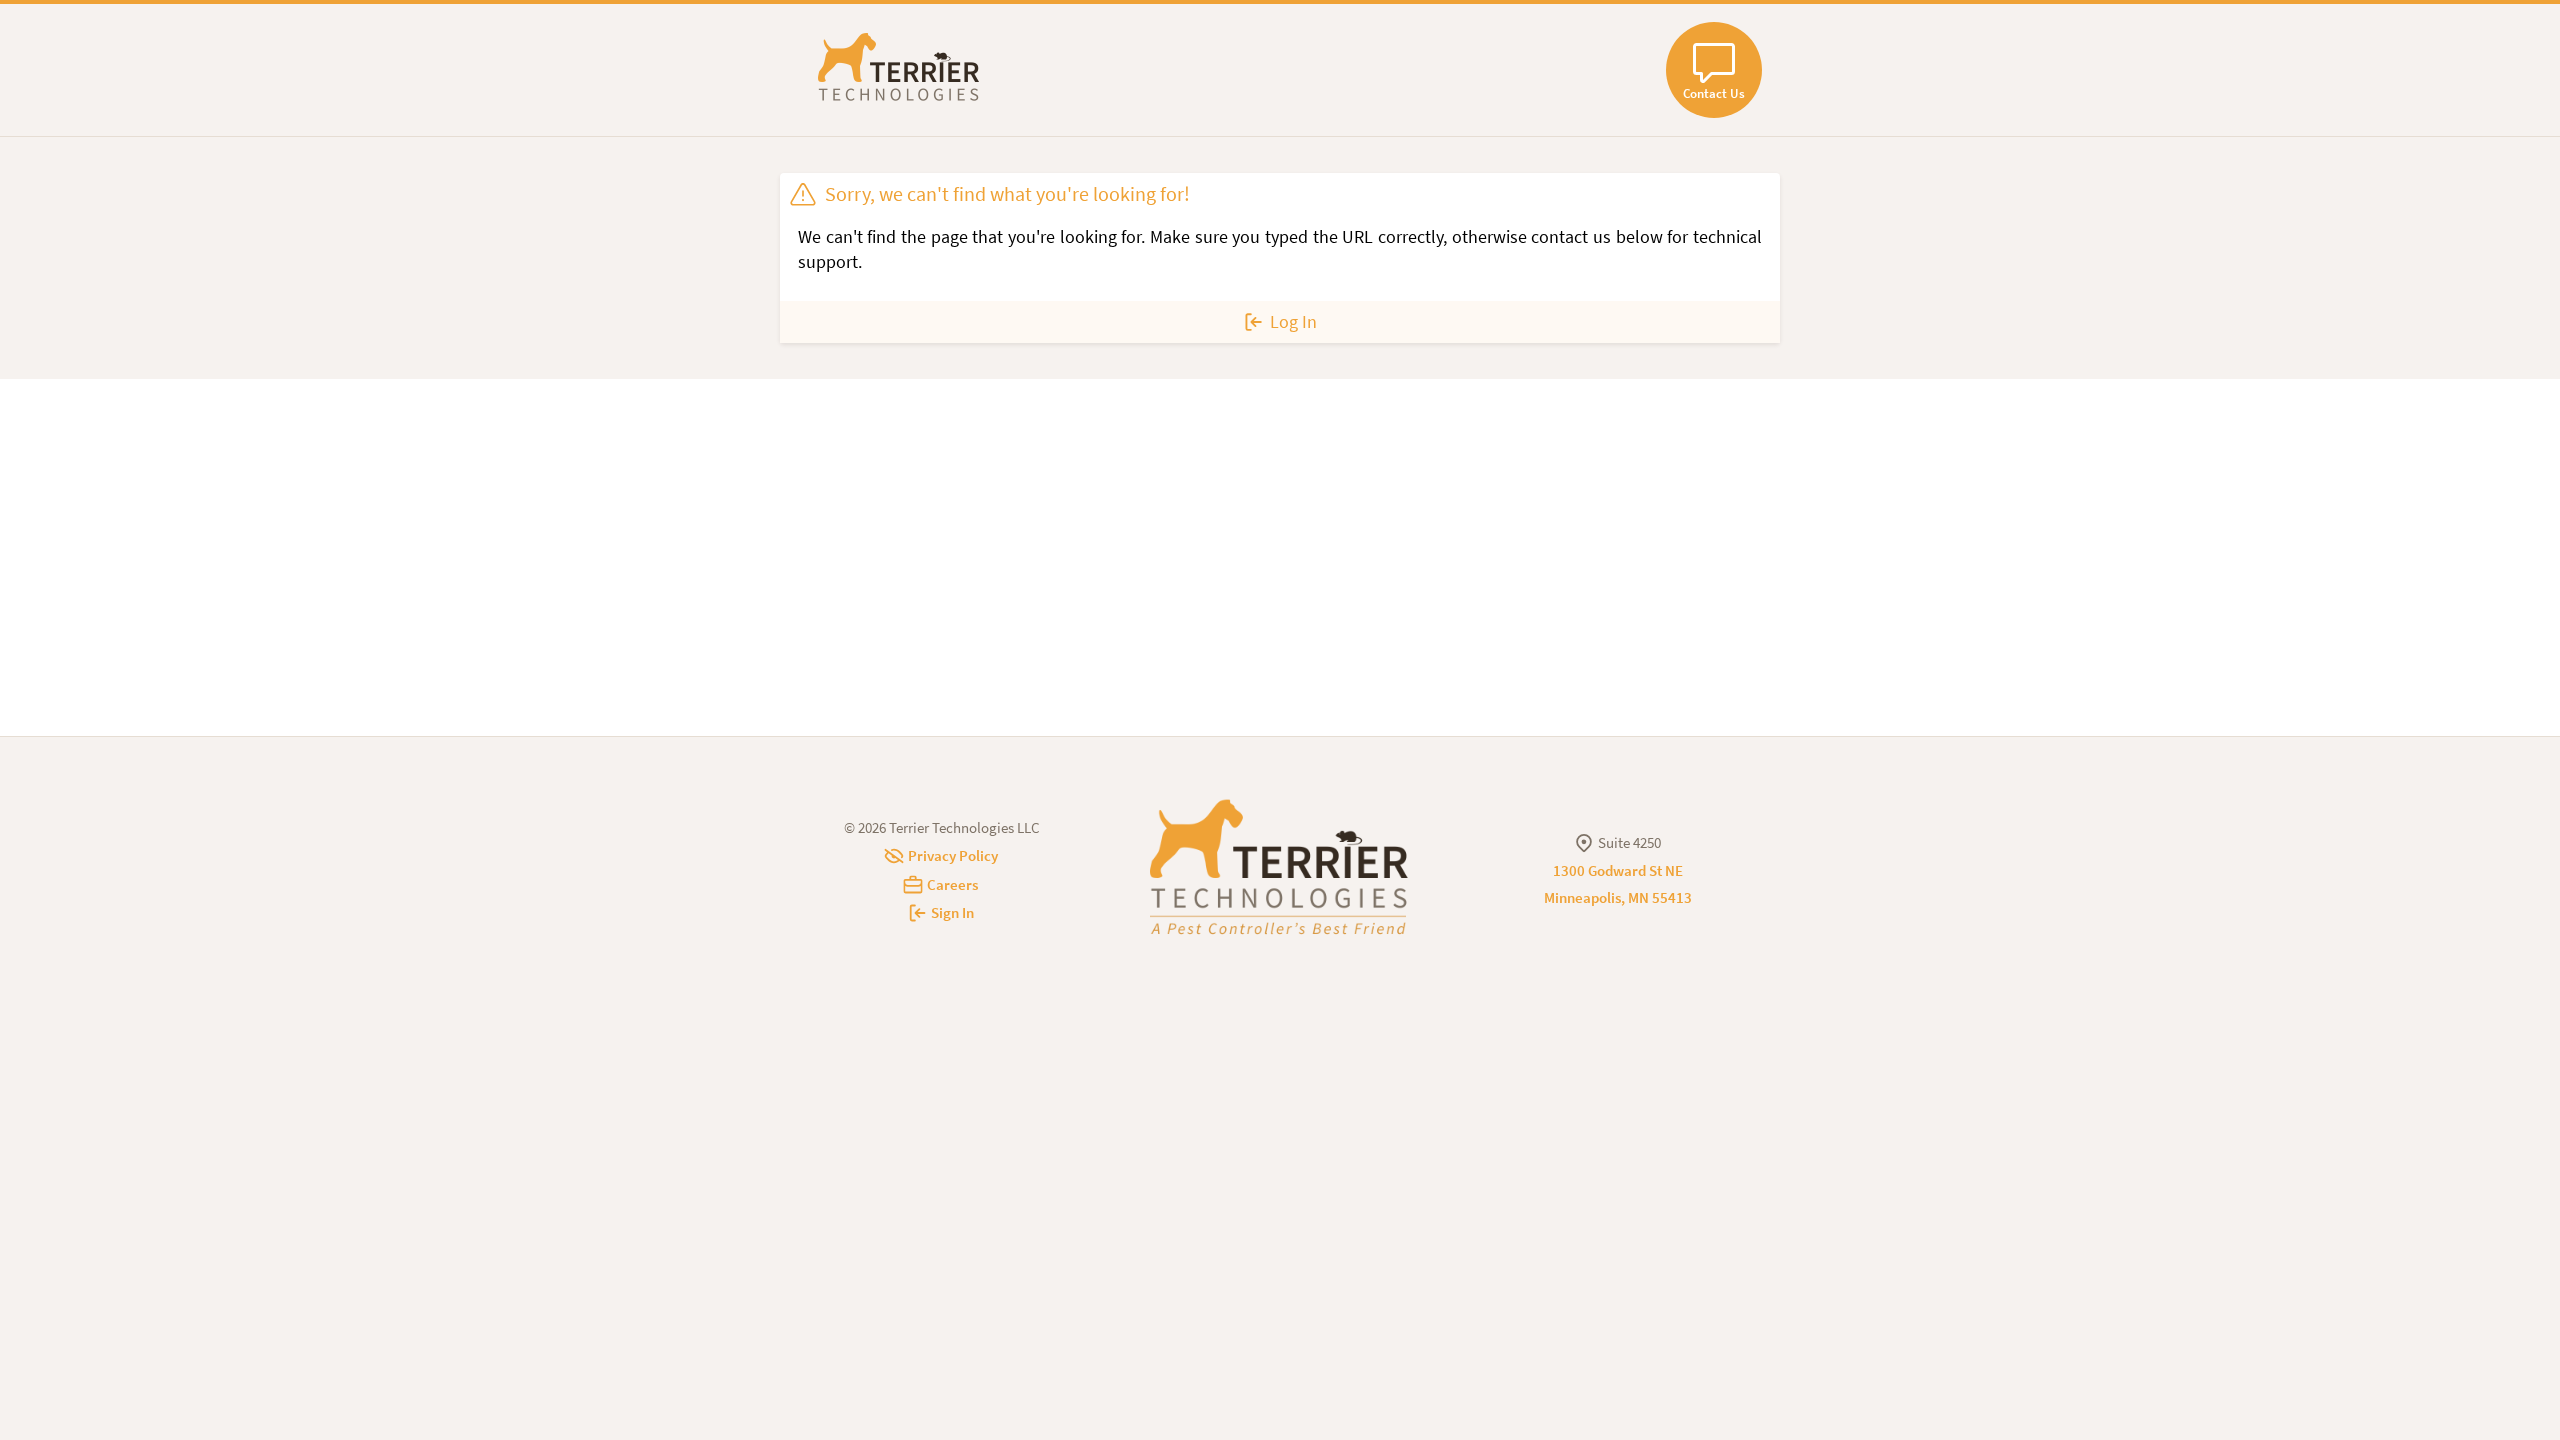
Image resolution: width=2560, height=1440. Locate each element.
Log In (1293, 321)
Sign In (952, 912)
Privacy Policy (953, 855)
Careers (952, 884)
